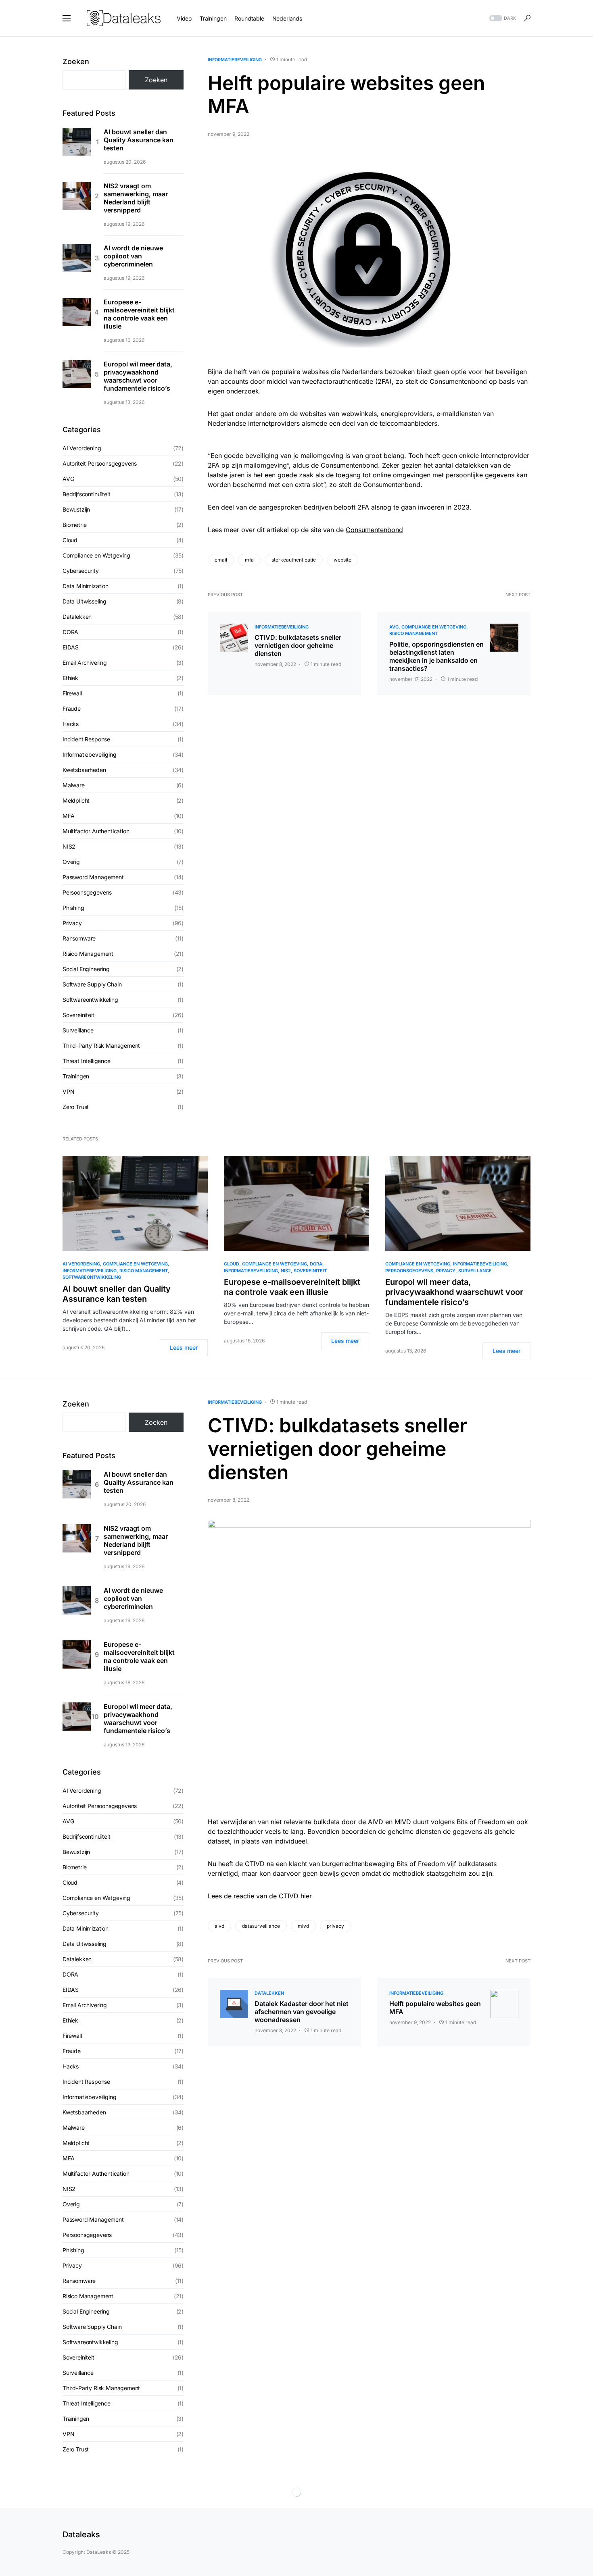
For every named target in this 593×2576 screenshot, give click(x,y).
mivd (303, 1926)
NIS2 (69, 846)
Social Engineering (86, 969)
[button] (67, 18)
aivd (219, 1926)
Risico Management (413, 633)
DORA (70, 632)
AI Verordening (82, 448)
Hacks (71, 724)
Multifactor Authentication (96, 831)
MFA (68, 816)
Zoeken (76, 61)
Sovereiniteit (78, 1015)
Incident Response (86, 739)
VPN (68, 1091)
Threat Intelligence (87, 1061)
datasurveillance (261, 1926)
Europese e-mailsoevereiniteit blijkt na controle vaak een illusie (139, 314)
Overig (71, 862)
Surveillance (78, 1030)
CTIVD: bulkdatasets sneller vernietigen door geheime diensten (298, 645)
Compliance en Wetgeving (434, 627)
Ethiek (70, 678)
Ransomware (79, 938)
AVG (394, 627)
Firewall (72, 693)
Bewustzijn (76, 509)
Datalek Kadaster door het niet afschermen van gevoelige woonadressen (302, 2012)
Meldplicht (76, 800)
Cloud (70, 540)
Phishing (73, 908)
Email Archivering (85, 663)
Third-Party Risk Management (101, 1046)
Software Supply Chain (92, 984)
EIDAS (71, 647)
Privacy (72, 923)
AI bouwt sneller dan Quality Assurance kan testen (139, 140)
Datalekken (77, 617)
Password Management (93, 877)
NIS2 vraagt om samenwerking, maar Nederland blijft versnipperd (136, 198)
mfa (249, 560)
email (221, 560)
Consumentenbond (374, 530)
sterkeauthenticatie (294, 560)
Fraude (72, 709)
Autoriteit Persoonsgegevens (100, 463)
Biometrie (74, 525)
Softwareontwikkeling (90, 1000)
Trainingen (76, 1076)
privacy (335, 1926)
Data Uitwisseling (85, 601)
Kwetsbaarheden (84, 770)
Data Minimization (86, 586)
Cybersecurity (81, 571)
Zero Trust (76, 1107)
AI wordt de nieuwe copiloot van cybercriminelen (133, 256)
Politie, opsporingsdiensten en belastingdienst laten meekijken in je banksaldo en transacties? (436, 656)
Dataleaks (81, 2534)
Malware (74, 785)
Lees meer (184, 1347)
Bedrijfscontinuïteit (87, 494)
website (342, 560)
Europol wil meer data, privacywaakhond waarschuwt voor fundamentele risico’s (138, 376)
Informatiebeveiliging (235, 60)
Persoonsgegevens (87, 892)
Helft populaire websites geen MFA (435, 2008)
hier (306, 1896)
